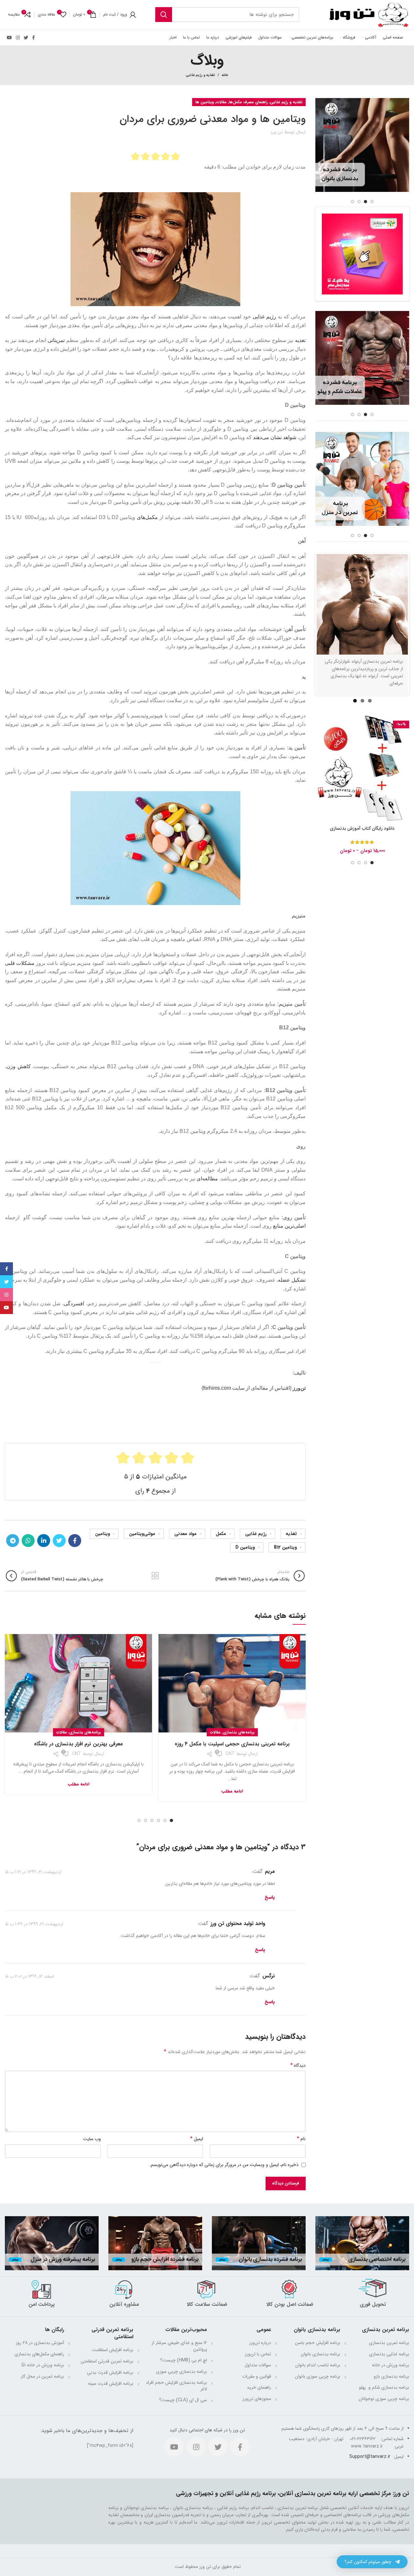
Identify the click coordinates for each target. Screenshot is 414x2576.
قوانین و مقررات (257, 2376)
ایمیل (197, 2139)
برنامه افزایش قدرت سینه (111, 2383)
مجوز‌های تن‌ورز (257, 2399)
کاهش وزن (19, 1066)
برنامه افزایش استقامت (113, 2350)
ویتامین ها (205, 102)
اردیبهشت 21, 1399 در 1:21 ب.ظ (33, 1872)
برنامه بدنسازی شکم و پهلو (383, 2387)
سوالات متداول (258, 2365)
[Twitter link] (26, 38)
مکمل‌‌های (147, 517)
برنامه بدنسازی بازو (391, 2376)
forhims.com (217, 1388)
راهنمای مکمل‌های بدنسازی (39, 2354)
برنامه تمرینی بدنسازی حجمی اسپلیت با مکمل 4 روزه (232, 1744)
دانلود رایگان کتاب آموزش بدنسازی (362, 828)
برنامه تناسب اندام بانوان (318, 2365)
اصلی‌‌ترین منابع (289, 1226)
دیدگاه (298, 2065)
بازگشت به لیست (155, 1576)
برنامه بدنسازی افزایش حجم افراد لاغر (176, 2386)
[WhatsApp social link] (28, 1541)
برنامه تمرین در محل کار (42, 2376)
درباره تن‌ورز (260, 2343)
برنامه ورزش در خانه (391, 2365)
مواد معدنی (185, 1534)
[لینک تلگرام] (13, 1541)
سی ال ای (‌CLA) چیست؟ (183, 2400)
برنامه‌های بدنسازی (239, 1732)
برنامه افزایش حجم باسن (318, 2343)
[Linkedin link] (44, 1541)
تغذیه (291, 1534)
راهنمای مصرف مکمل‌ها (248, 102)
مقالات (221, 102)
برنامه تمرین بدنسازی (389, 2343)
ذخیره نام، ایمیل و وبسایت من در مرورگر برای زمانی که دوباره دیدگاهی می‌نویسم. (224, 2165)
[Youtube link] (9, 38)
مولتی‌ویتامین (142, 1534)
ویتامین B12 (285, 1547)
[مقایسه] (320, 726)
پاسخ (270, 1897)
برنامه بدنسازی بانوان (321, 2354)
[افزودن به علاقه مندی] (320, 755)
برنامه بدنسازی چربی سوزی (181, 2371)
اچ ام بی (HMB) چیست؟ (184, 2360)
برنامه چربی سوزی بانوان (318, 2376)
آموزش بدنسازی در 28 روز (40, 2343)
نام (301, 2139)
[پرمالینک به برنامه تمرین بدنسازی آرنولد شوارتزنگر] (362, 604)
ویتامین (103, 1534)
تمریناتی (56, 340)
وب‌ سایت (92, 2139)
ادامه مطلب (232, 1791)
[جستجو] (164, 15)
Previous (307, 624)
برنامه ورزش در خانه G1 (43, 2365)
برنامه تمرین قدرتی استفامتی (107, 2361)
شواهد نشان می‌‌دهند (275, 437)
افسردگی (74, 1304)
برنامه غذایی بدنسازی (389, 2354)
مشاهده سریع (320, 741)
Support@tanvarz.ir (370, 2457)
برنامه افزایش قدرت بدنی (110, 2372)
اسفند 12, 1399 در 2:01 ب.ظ (29, 1976)
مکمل (221, 1534)
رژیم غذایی (264, 317)
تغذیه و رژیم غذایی (200, 75)
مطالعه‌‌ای (207, 1179)
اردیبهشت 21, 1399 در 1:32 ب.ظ (34, 1924)
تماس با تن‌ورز (258, 2354)
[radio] (135, 156)
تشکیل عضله (292, 1280)
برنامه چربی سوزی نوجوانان (384, 2399)
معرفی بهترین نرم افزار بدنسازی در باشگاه (78, 1744)
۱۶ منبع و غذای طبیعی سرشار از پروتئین (179, 2346)
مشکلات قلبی (20, 963)
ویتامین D (245, 1547)
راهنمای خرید (259, 2387)
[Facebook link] (33, 38)
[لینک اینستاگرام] (18, 38)
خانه (225, 75)
